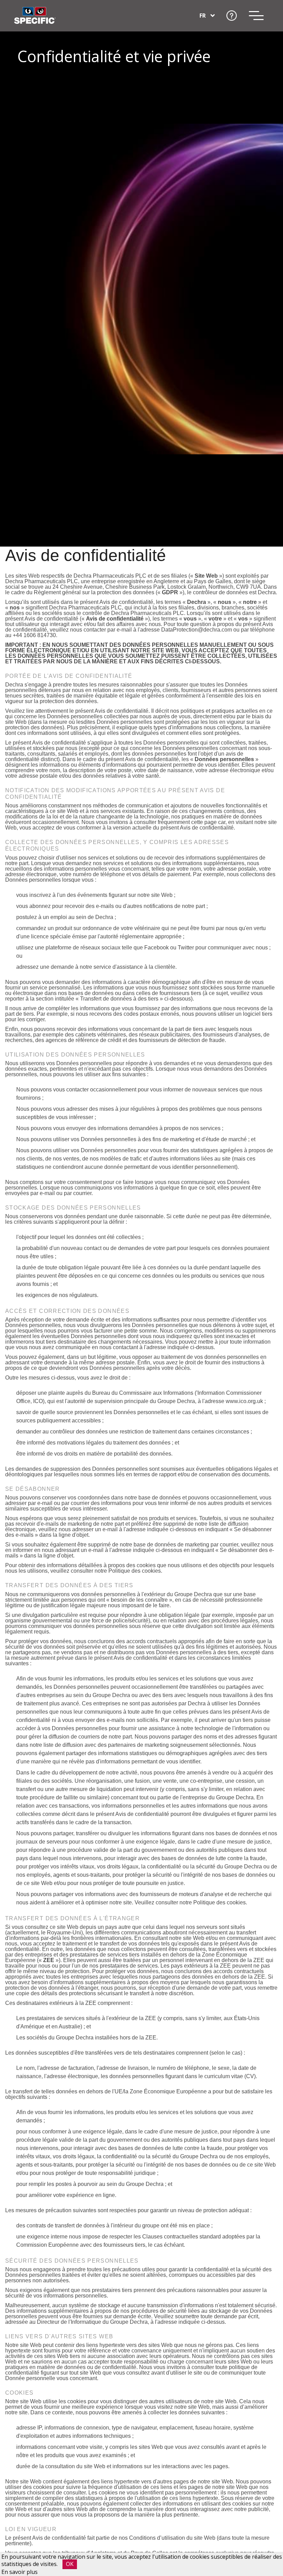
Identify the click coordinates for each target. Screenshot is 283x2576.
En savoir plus (19, 2572)
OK (70, 2564)
